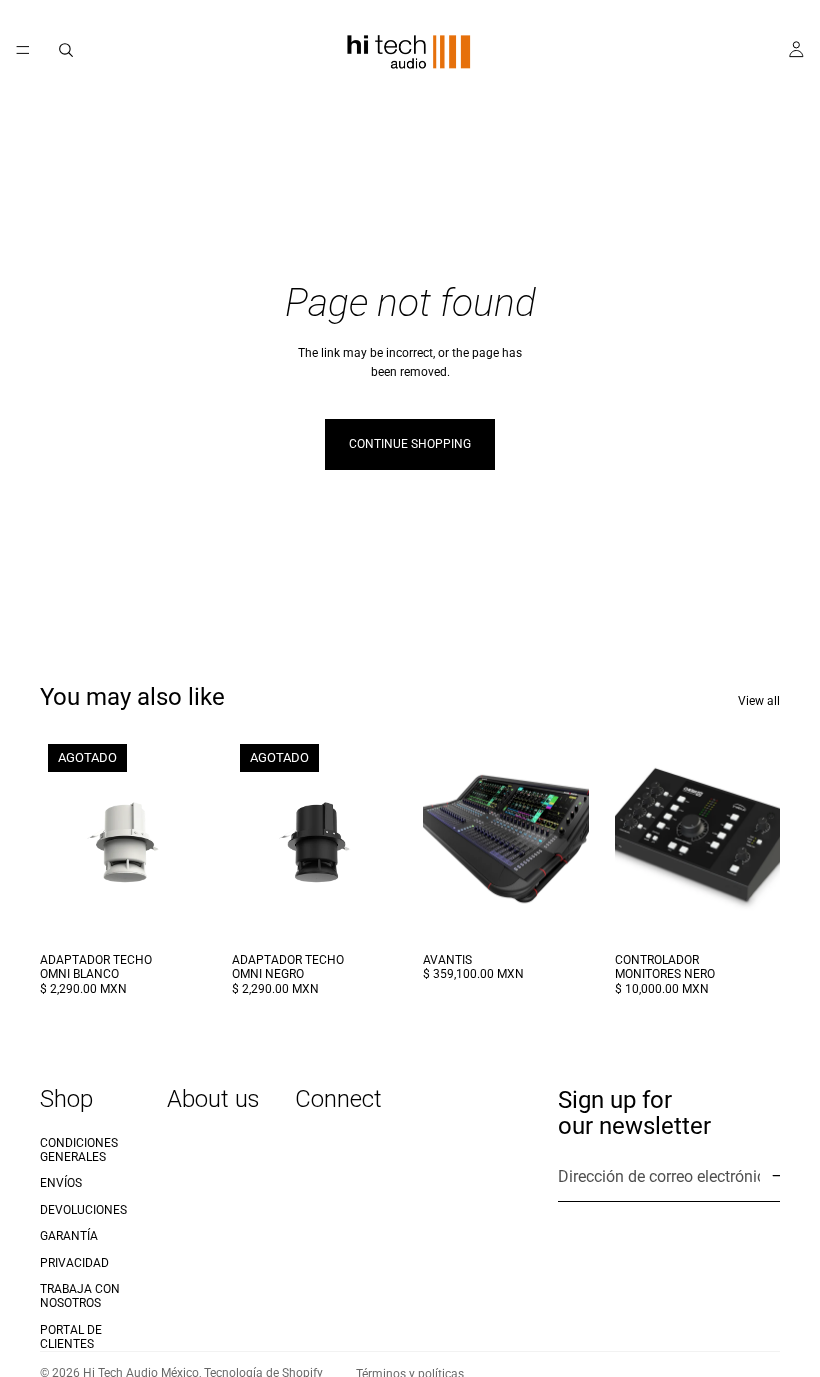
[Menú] (23, 50)
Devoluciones (83, 1210)
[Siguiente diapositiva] (567, 839)
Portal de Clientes (71, 1337)
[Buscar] (66, 50)
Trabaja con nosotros (80, 1296)
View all (759, 701)
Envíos (61, 1183)
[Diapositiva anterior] (445, 839)
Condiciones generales (79, 1149)
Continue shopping (410, 444)
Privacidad (74, 1262)
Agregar (575, 912)
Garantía (69, 1236)
